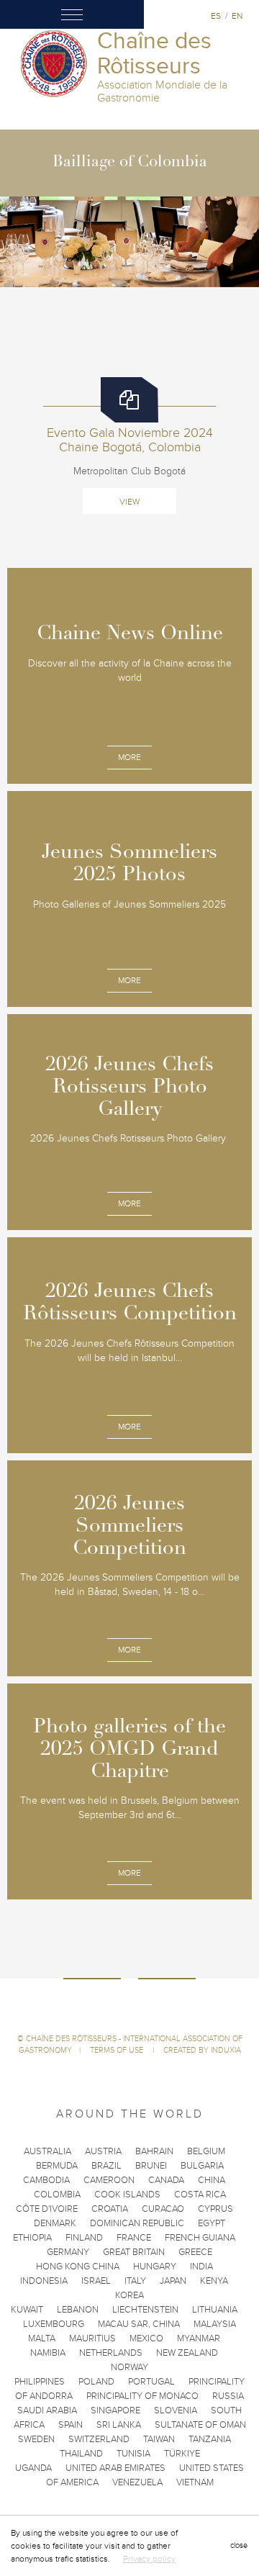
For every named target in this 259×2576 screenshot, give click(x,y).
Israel (96, 2281)
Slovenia (176, 2410)
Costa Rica (200, 2195)
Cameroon (109, 2180)
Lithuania (215, 2310)
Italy (135, 2281)
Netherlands (111, 2353)
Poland (96, 2382)
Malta (42, 2338)
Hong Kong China (78, 2267)
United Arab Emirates (115, 2468)
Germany (68, 2252)
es (216, 16)
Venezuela (137, 2482)
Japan (173, 2281)
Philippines (40, 2382)
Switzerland (99, 2439)
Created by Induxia (202, 2050)
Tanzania (210, 2439)
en (237, 16)
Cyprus (215, 2209)
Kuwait (27, 2310)
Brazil (106, 2166)
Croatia (110, 2209)
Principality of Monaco (142, 2396)
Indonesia (44, 2281)
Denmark (55, 2223)
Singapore (115, 2410)
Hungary (155, 2267)
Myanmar (199, 2338)
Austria (103, 2151)
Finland (84, 2238)
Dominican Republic (137, 2223)
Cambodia (46, 2180)
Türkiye (182, 2454)
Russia (228, 2396)
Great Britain (134, 2252)
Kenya (214, 2281)
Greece (195, 2252)
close (239, 2545)
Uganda (33, 2468)
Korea (129, 2295)
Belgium (206, 2151)
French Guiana (200, 2238)
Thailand (81, 2454)
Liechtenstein (145, 2310)
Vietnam (195, 2482)
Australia (47, 2151)
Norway (129, 2367)
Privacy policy (149, 2559)
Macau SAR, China (139, 2324)
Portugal (151, 2382)
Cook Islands (127, 2195)
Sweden (36, 2439)
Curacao (163, 2209)
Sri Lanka (119, 2425)
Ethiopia (32, 2238)
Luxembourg (54, 2324)
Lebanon (78, 2310)
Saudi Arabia (47, 2410)
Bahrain (154, 2151)
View (129, 502)
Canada (166, 2180)
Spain (71, 2425)
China (212, 2180)
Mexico (146, 2338)
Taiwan (159, 2439)
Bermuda (57, 2166)
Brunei (151, 2166)
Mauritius (92, 2338)
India (201, 2267)
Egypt (212, 2223)
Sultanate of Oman (200, 2425)
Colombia (57, 2195)
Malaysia (215, 2324)
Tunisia (133, 2454)
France (134, 2238)
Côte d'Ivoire (47, 2209)
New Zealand (187, 2353)
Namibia (48, 2353)
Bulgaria (202, 2166)
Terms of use (118, 2050)
